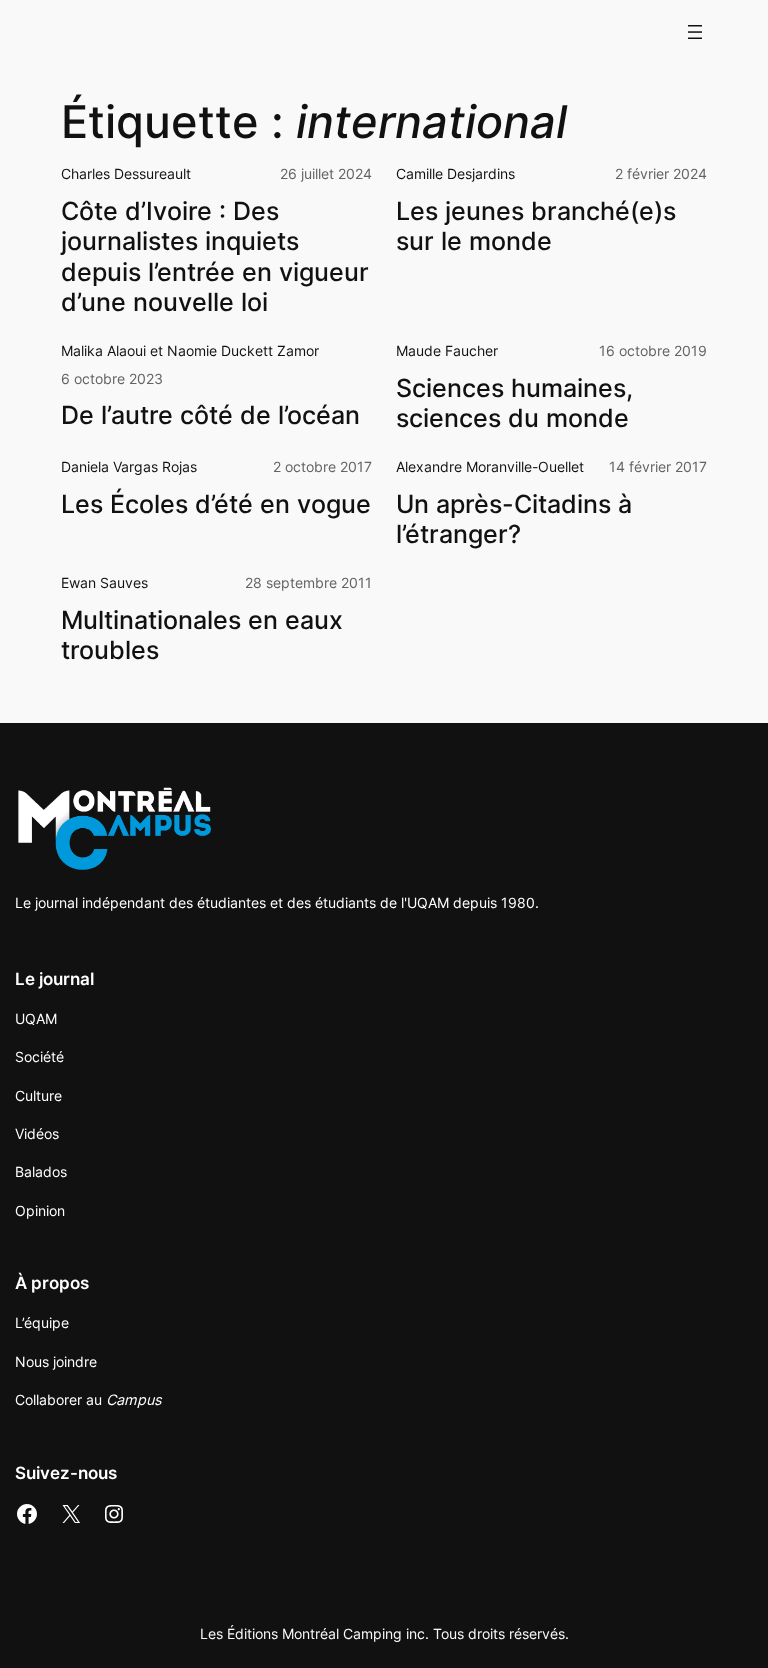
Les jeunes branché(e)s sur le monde (536, 226)
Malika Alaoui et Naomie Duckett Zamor (190, 350)
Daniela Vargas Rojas (129, 466)
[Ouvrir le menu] (695, 32)
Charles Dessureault (126, 173)
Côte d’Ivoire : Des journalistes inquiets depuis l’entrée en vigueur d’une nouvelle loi (215, 256)
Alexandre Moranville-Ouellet (490, 466)
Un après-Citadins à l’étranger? (514, 519)
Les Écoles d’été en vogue (216, 504)
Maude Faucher (447, 350)
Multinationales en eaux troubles (202, 635)
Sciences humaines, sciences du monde (514, 403)
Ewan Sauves (104, 582)
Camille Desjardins (455, 173)
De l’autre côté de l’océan (210, 415)
